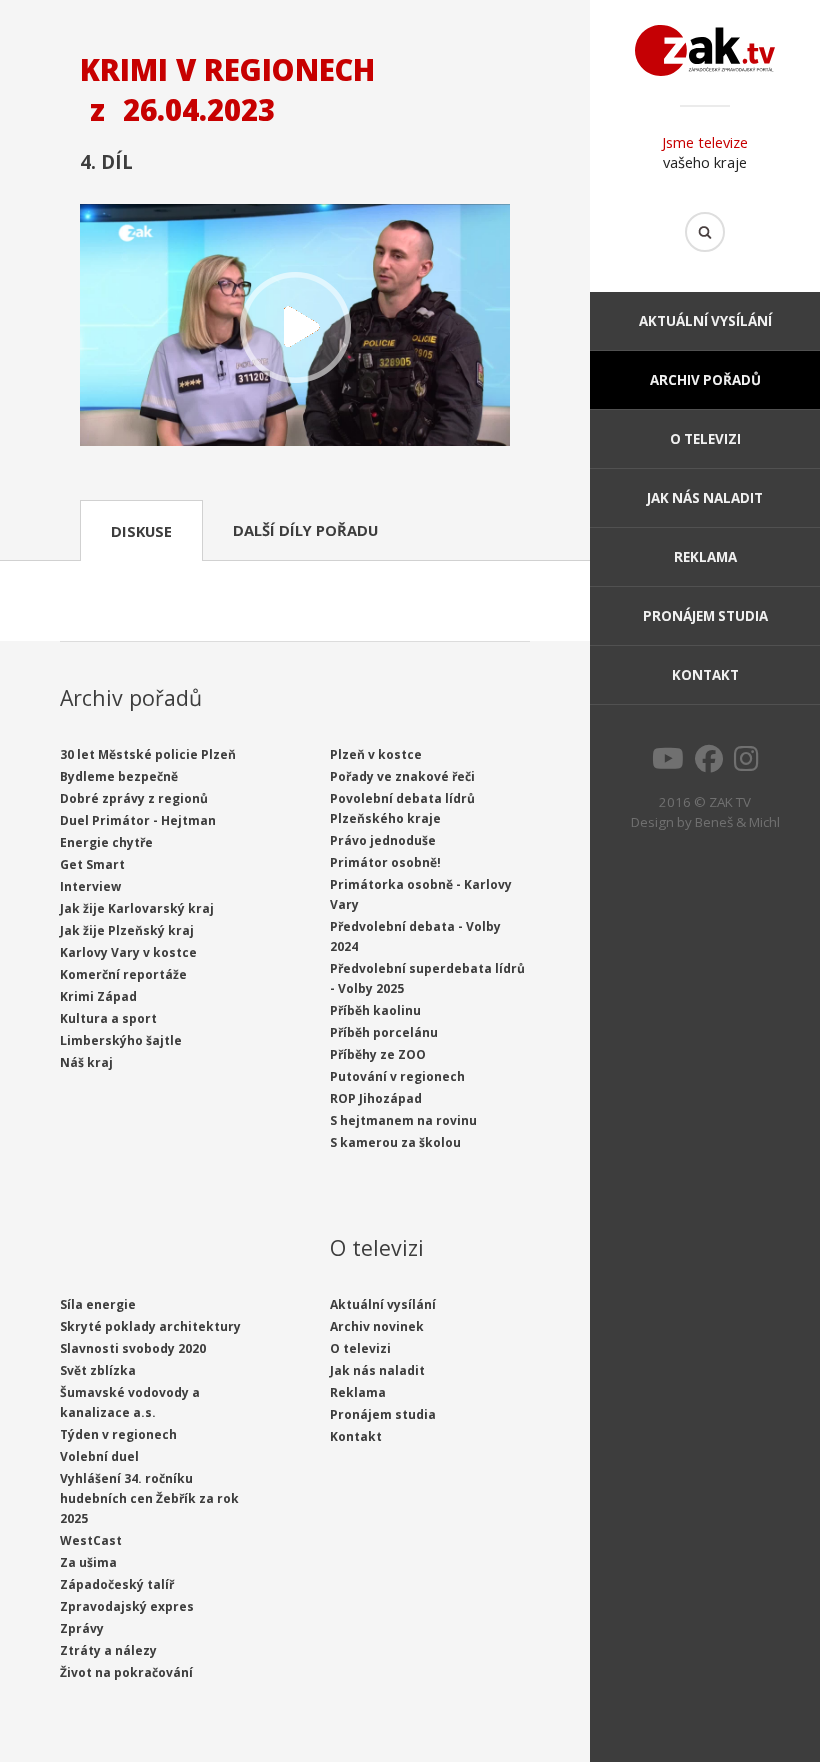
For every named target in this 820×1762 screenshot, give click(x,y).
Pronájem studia (705, 616)
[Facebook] (709, 764)
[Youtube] (668, 764)
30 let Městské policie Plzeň (148, 754)
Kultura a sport (108, 1018)
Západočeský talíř (117, 1584)
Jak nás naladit (705, 498)
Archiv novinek (377, 1326)
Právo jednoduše (383, 840)
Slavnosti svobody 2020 (133, 1348)
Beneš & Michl (737, 822)
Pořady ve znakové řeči (402, 776)
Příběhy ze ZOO (378, 1054)
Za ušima (88, 1562)
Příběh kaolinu (375, 1010)
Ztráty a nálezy (108, 1650)
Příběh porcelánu (384, 1032)
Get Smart (92, 864)
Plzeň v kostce (376, 754)
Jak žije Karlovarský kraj (137, 908)
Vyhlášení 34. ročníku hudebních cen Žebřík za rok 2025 (149, 1498)
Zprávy (82, 1628)
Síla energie (98, 1304)
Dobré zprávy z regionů (134, 798)
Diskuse (141, 531)
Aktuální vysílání (705, 321)
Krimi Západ (98, 996)
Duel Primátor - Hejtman (138, 820)
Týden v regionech (118, 1434)
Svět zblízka (98, 1370)
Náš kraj (86, 1062)
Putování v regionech (397, 1076)
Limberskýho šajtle (121, 1040)
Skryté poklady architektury (150, 1326)
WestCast (91, 1540)
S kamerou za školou (395, 1142)
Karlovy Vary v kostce (128, 952)
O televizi (705, 439)
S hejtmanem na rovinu (403, 1120)
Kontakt (705, 675)
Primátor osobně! (385, 862)
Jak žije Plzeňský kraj (127, 930)
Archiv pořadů (705, 380)
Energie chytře (106, 842)
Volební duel (99, 1456)
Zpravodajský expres (127, 1606)
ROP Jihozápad (376, 1098)
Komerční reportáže (123, 974)
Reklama (705, 557)
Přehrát (295, 327)
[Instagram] (746, 764)
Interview (90, 886)
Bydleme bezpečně (119, 776)
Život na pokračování (126, 1672)
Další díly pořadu (305, 530)
